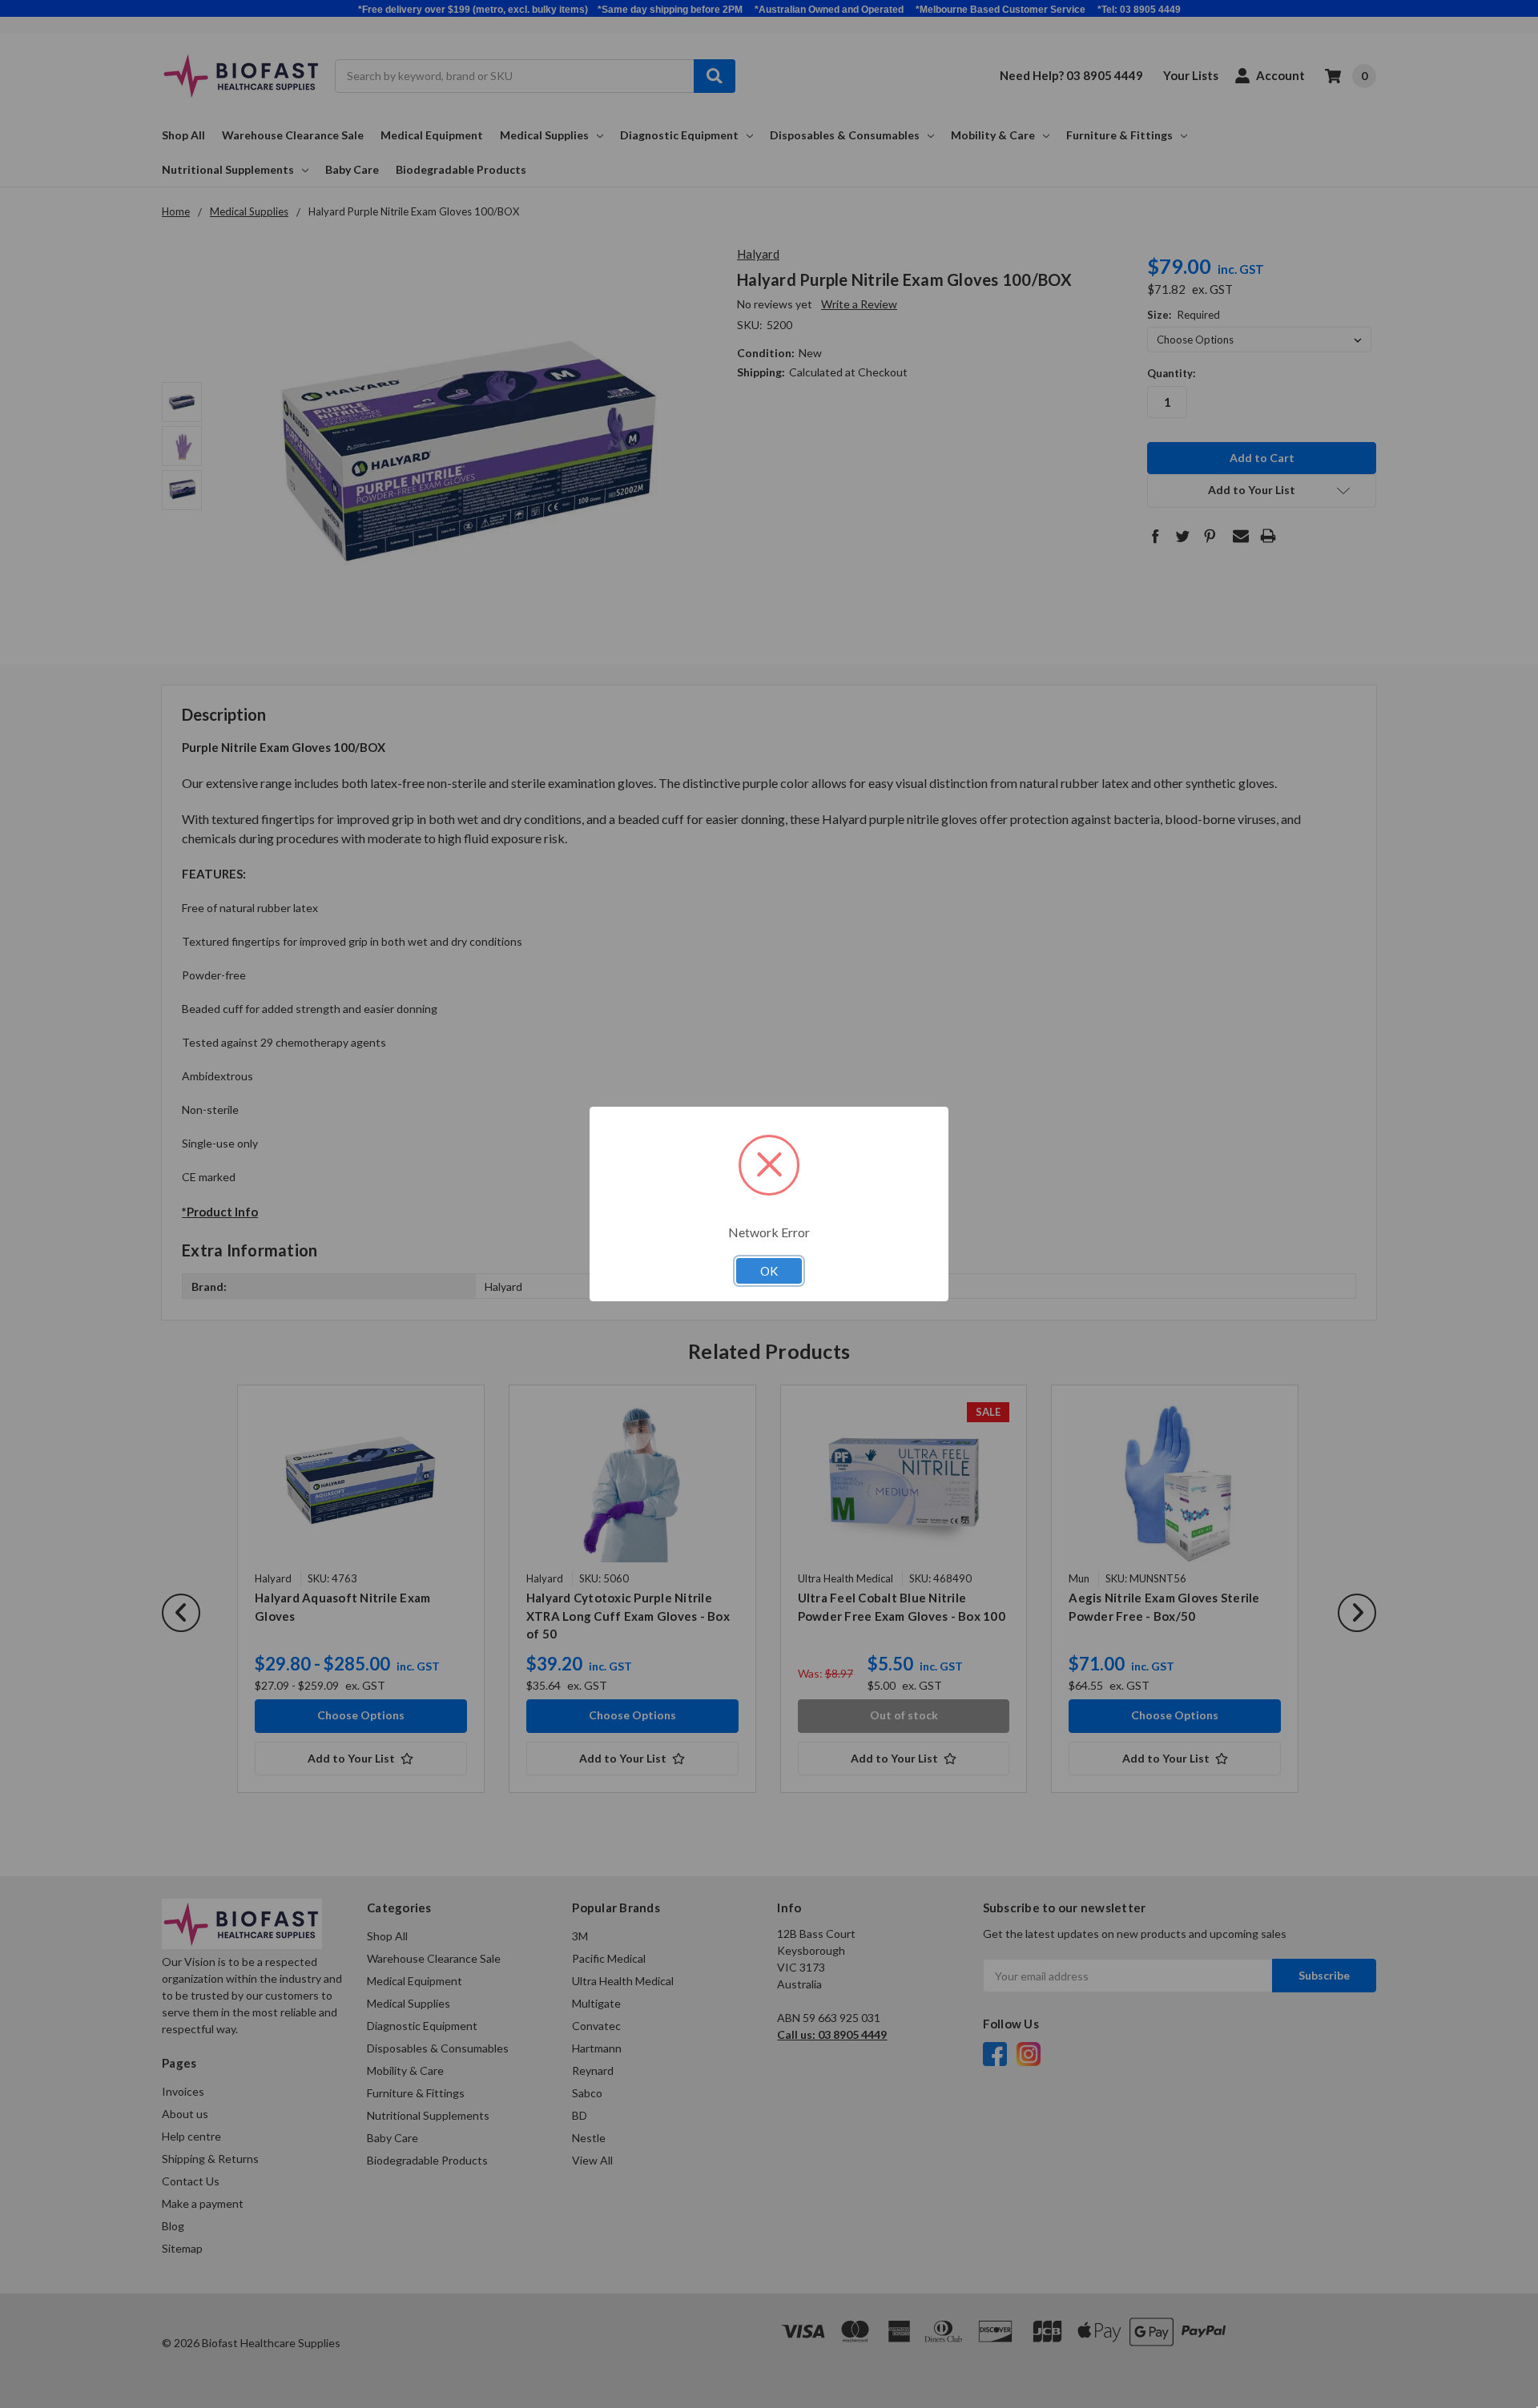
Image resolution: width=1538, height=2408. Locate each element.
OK (769, 1271)
